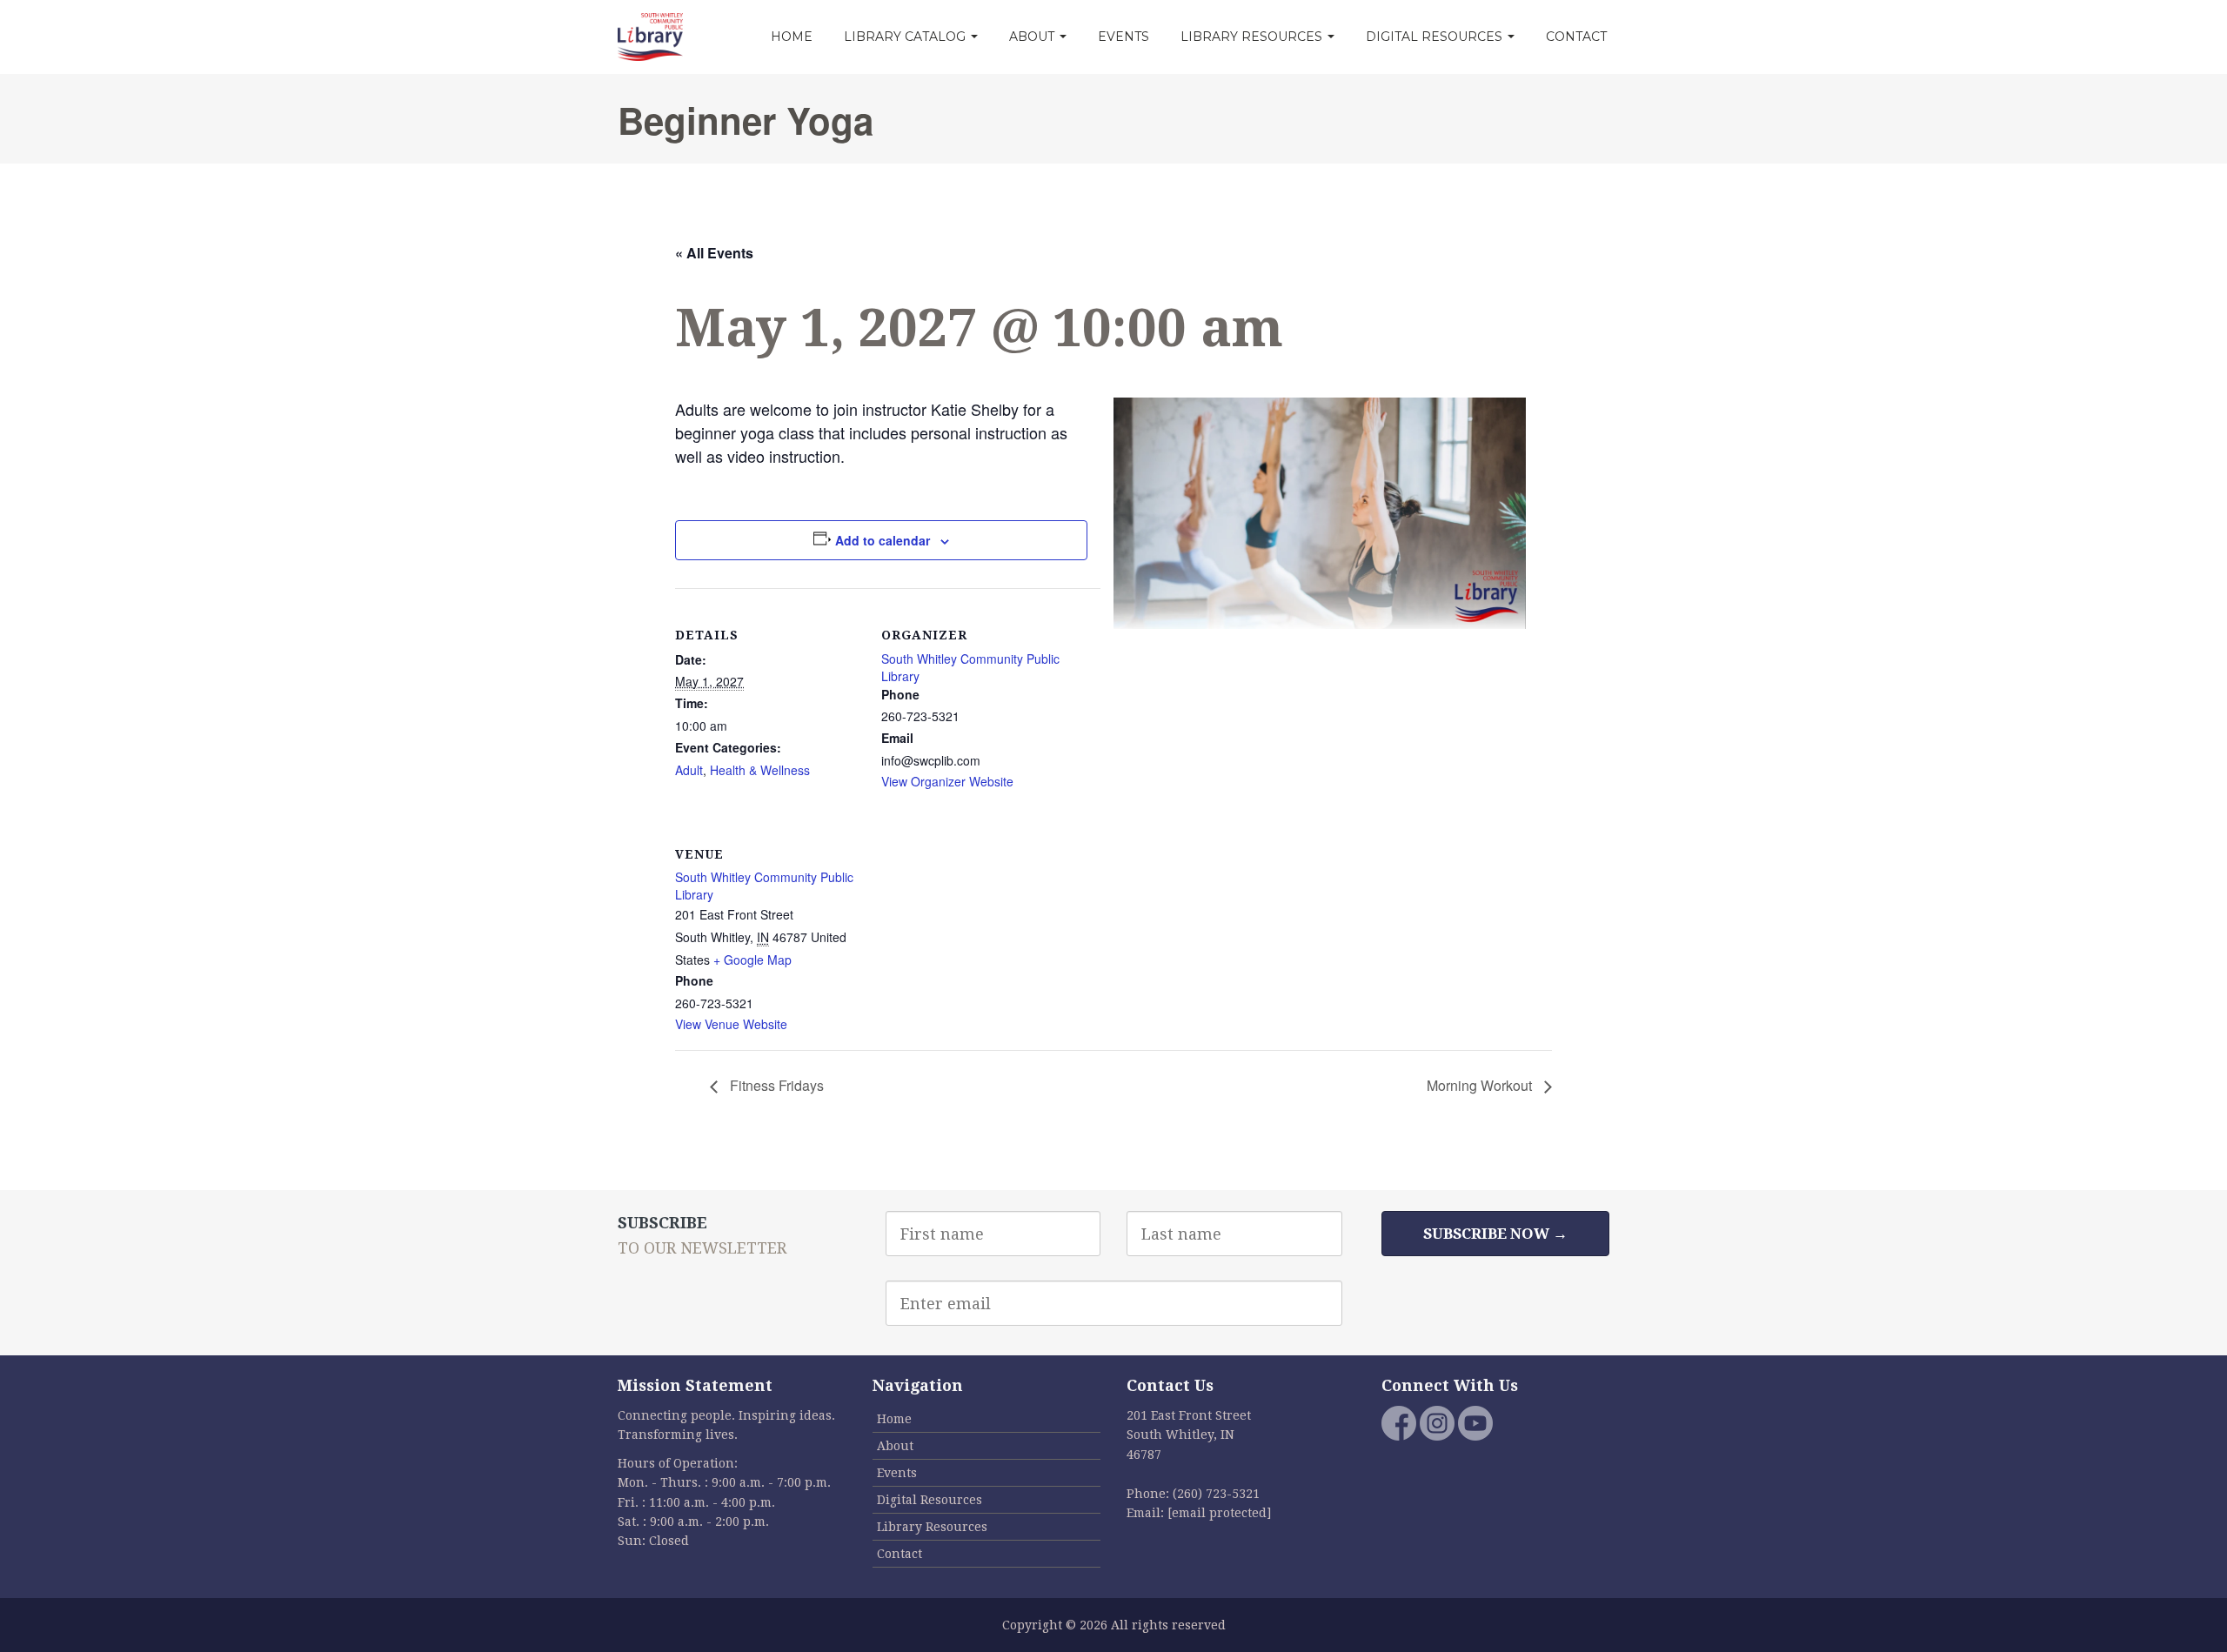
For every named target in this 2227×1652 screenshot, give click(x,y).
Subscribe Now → (1495, 1234)
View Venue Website (731, 1024)
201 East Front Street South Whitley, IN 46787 (1189, 1435)
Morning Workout (1481, 1085)
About (1033, 37)
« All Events (714, 253)
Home (792, 37)
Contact (1576, 37)
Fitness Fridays (775, 1085)
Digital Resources (1436, 37)
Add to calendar (883, 540)
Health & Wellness (760, 770)
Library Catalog (906, 37)
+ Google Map (752, 960)
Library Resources (1253, 37)
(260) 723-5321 (1216, 1494)
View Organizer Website (947, 781)
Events (1124, 37)
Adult (689, 770)
